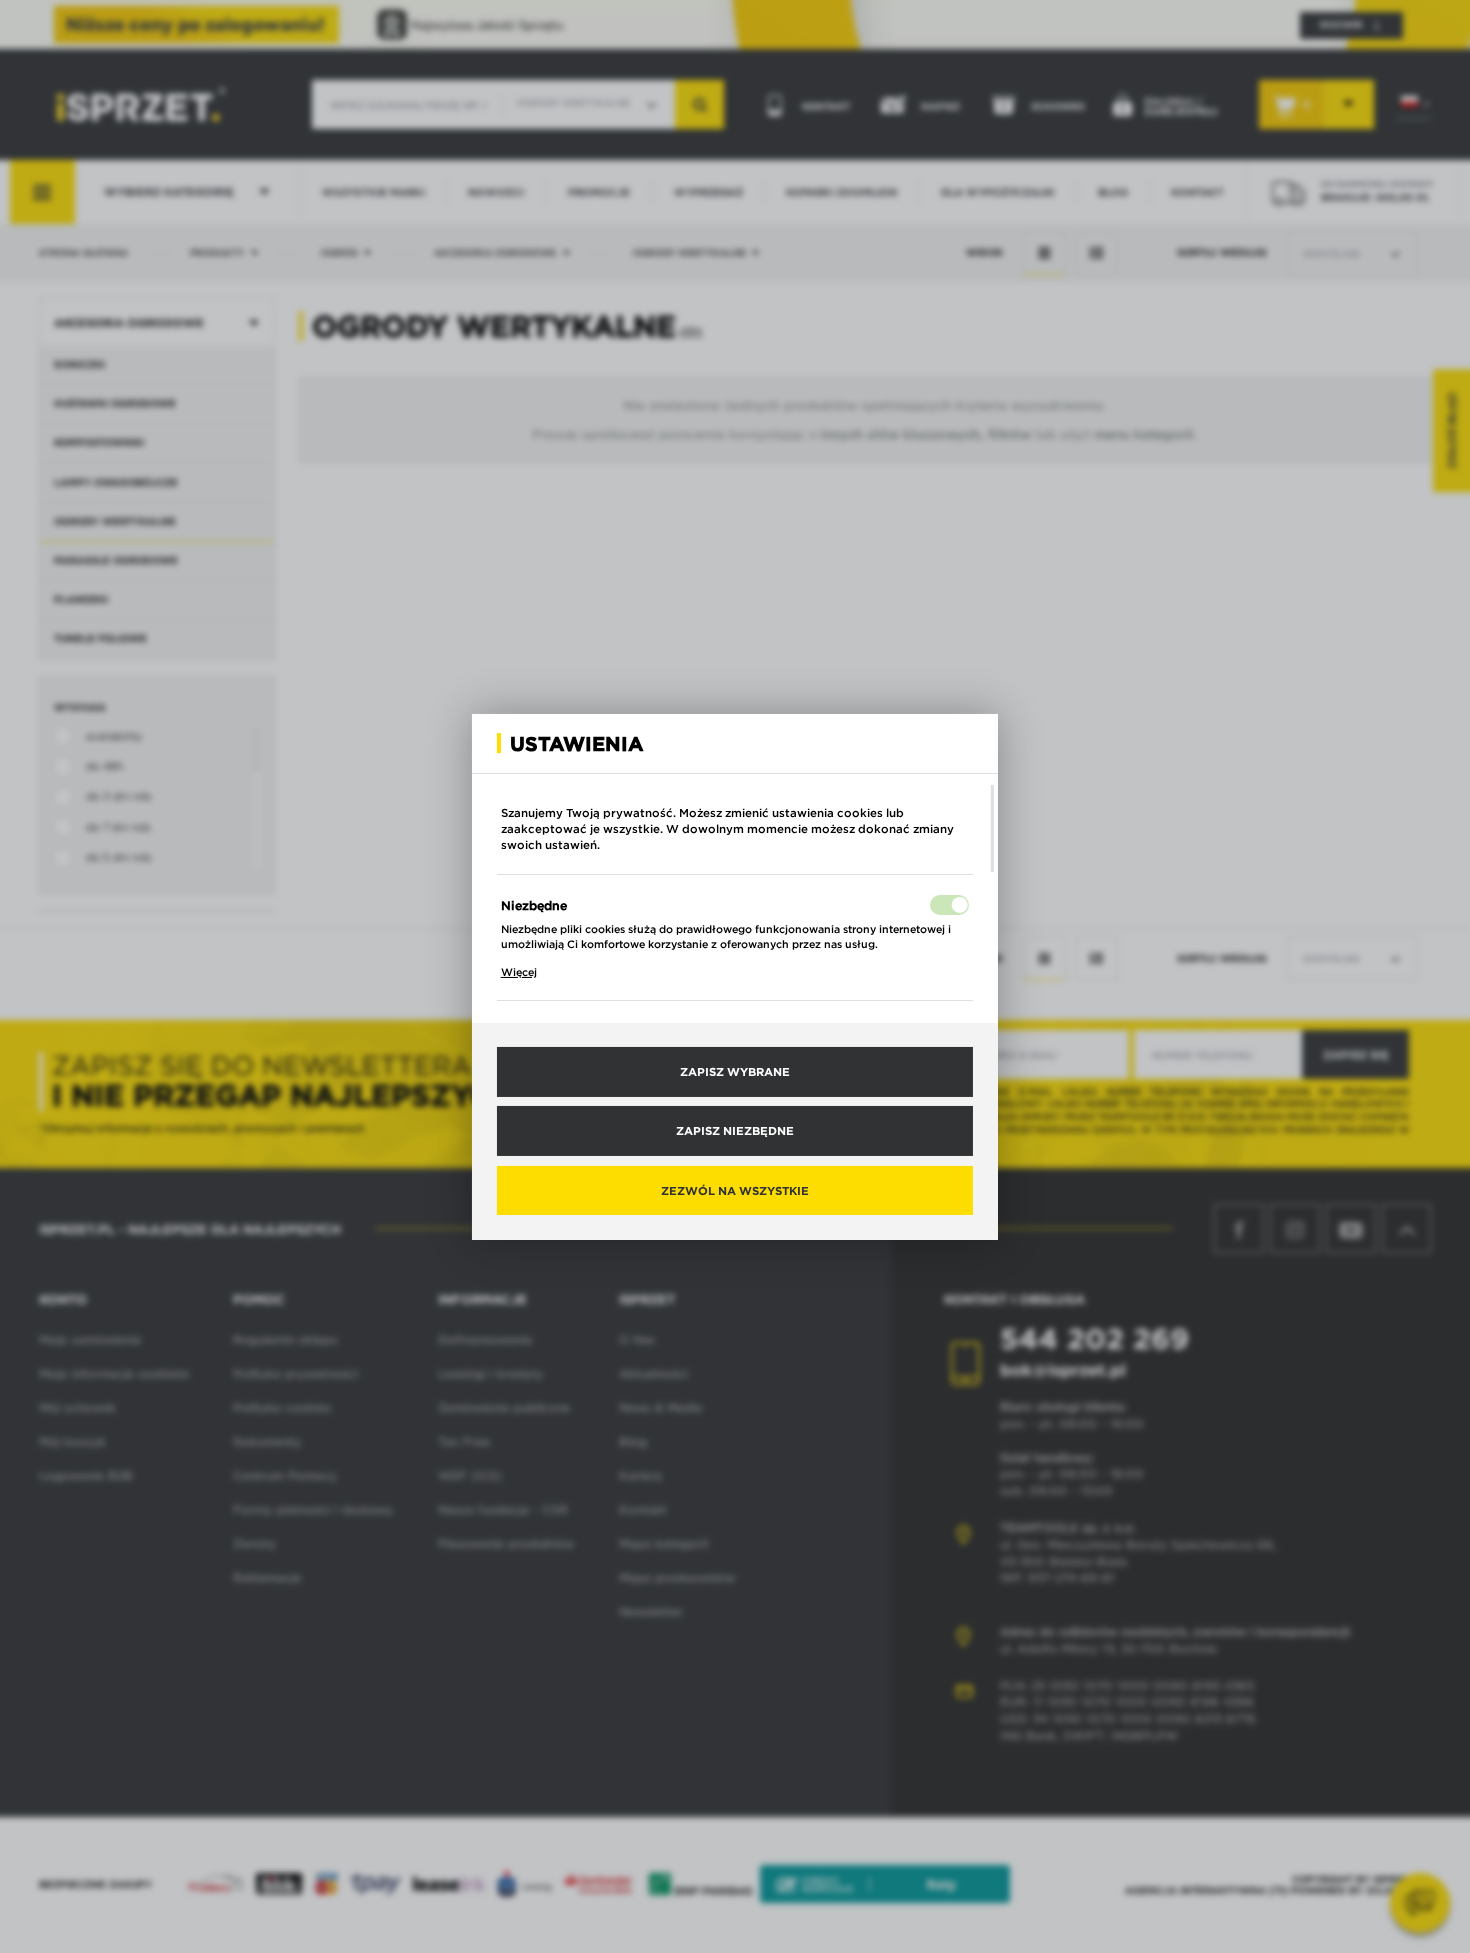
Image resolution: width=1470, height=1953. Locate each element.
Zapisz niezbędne (735, 1130)
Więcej (519, 972)
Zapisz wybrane (735, 1071)
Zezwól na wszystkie (735, 1189)
